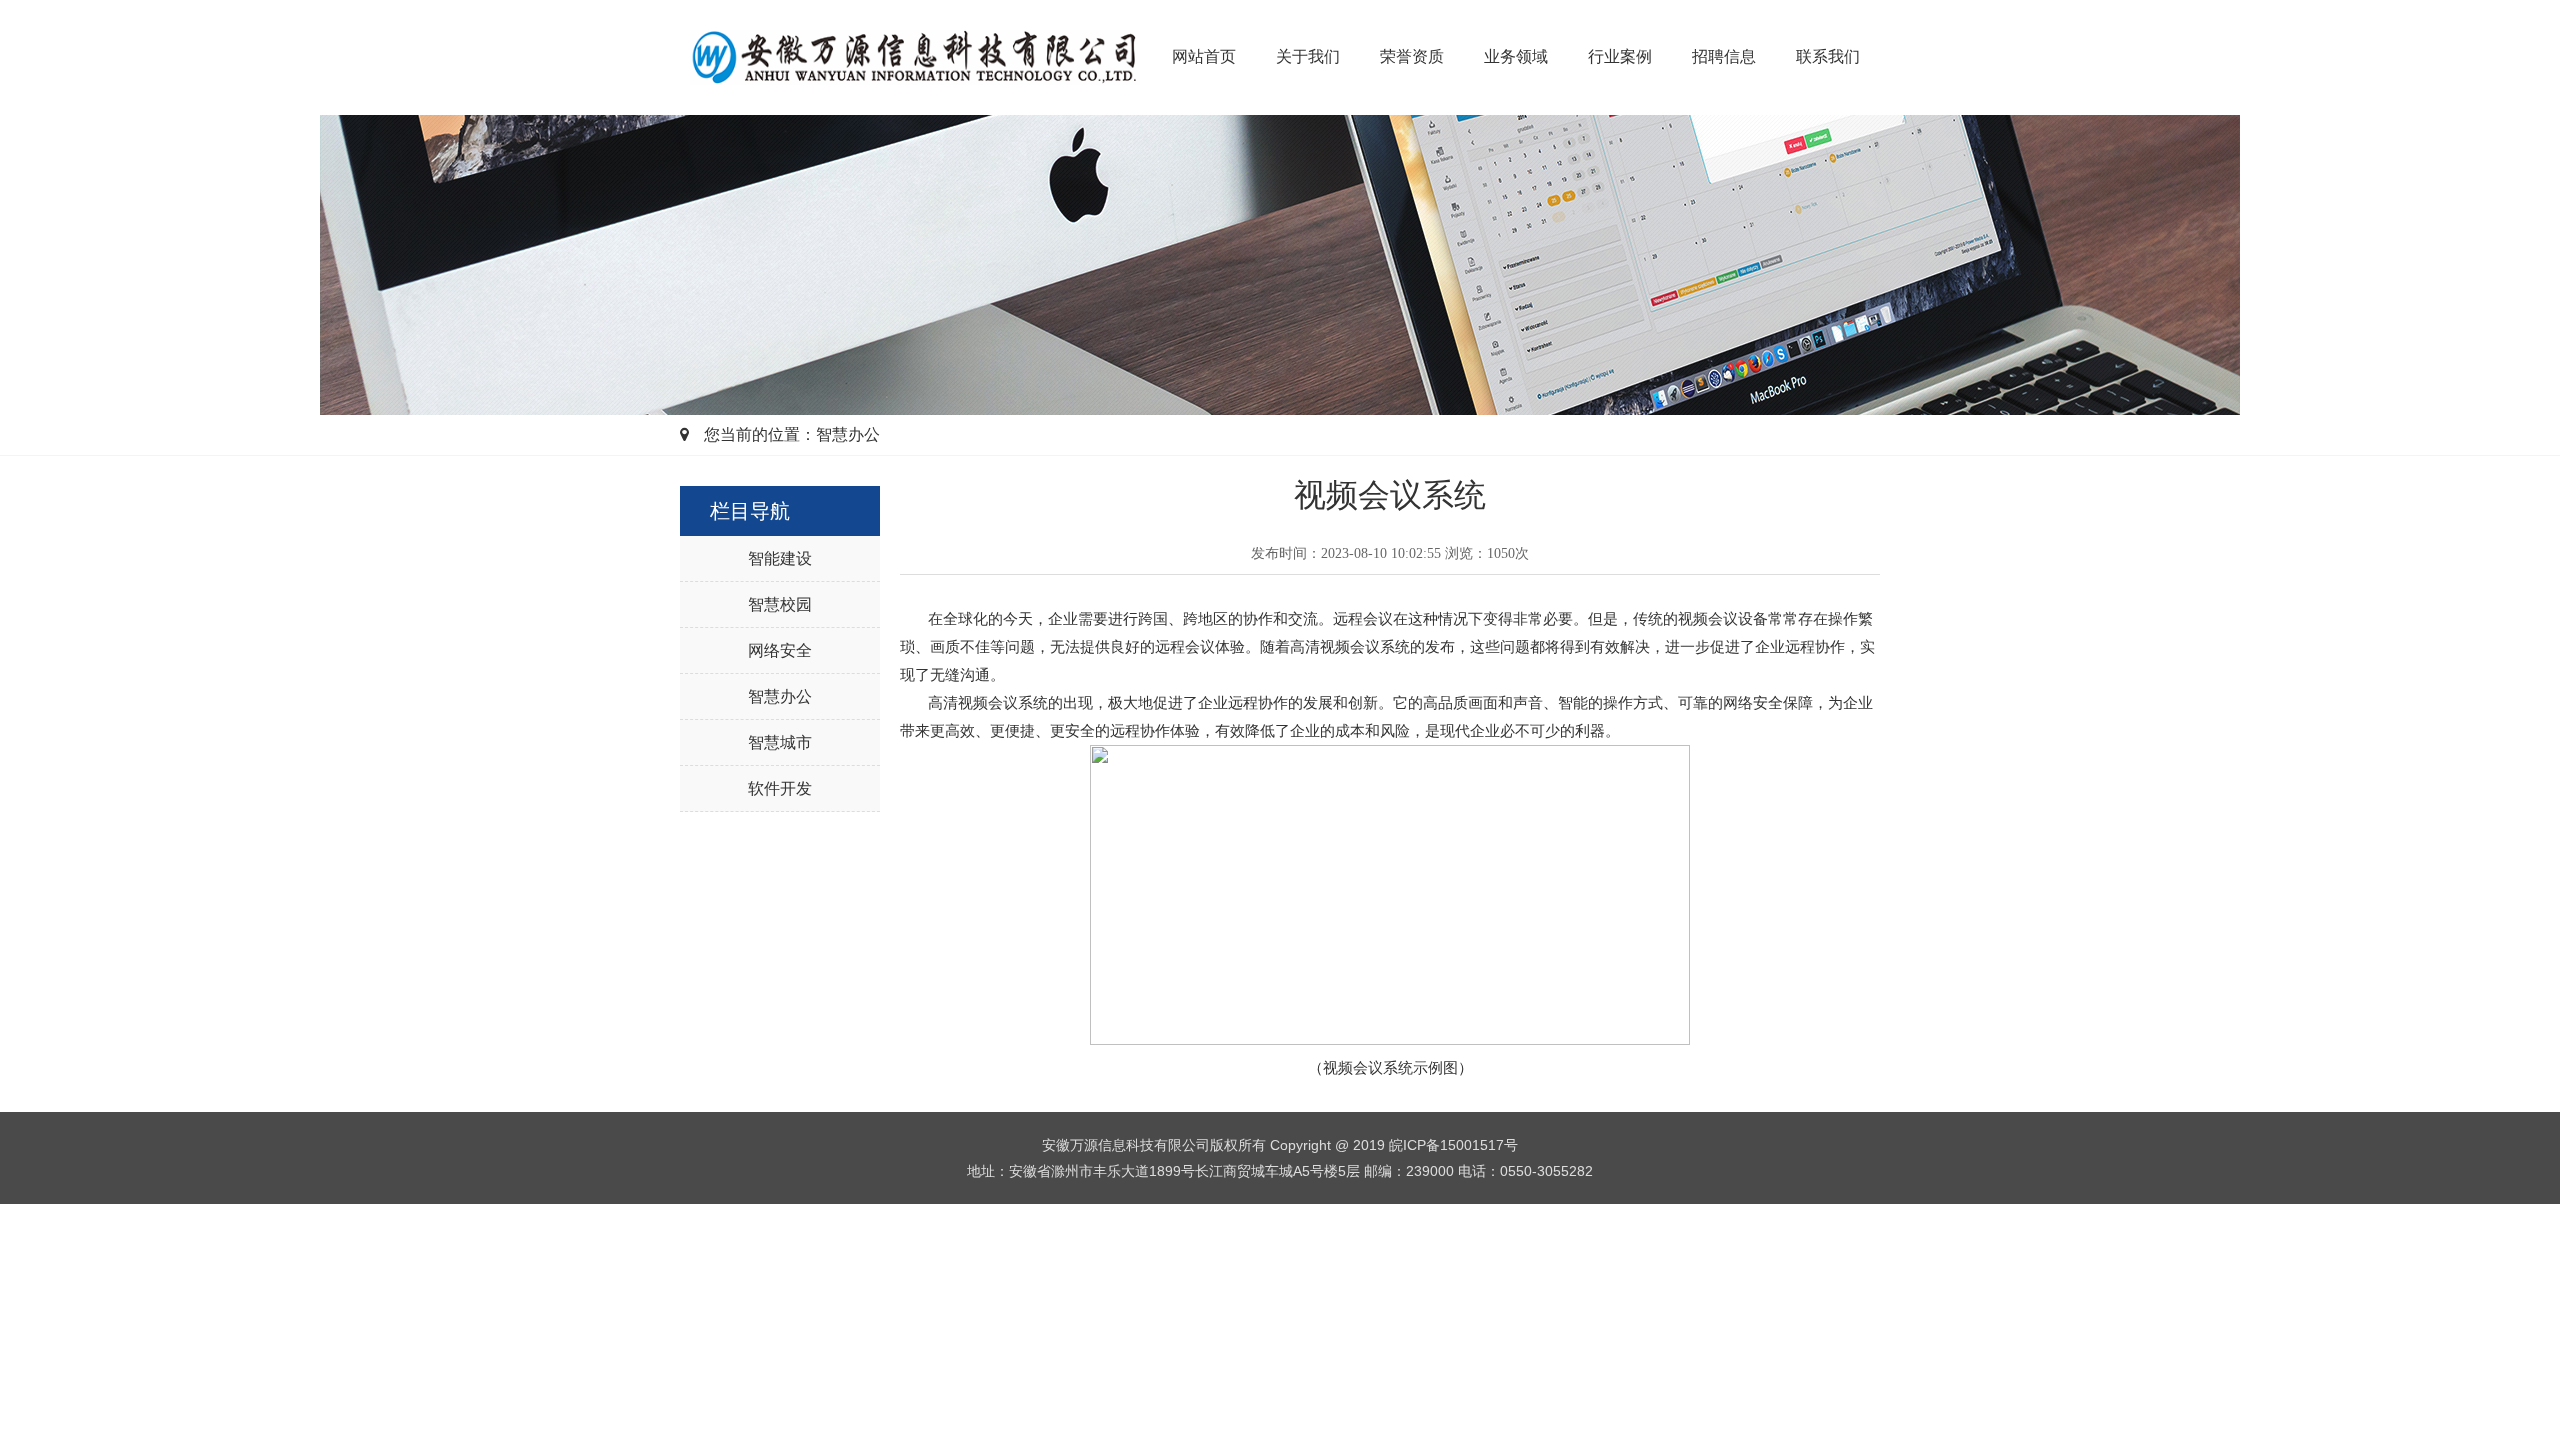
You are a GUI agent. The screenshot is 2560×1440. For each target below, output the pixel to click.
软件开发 (780, 788)
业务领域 (1516, 56)
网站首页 (1204, 56)
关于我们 (1308, 56)
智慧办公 (780, 696)
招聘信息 (1724, 56)
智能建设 (780, 558)
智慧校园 (780, 604)
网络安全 (780, 650)
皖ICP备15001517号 (1453, 1145)
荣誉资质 (1412, 56)
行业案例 (1620, 56)
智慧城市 (780, 742)
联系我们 (1828, 56)
